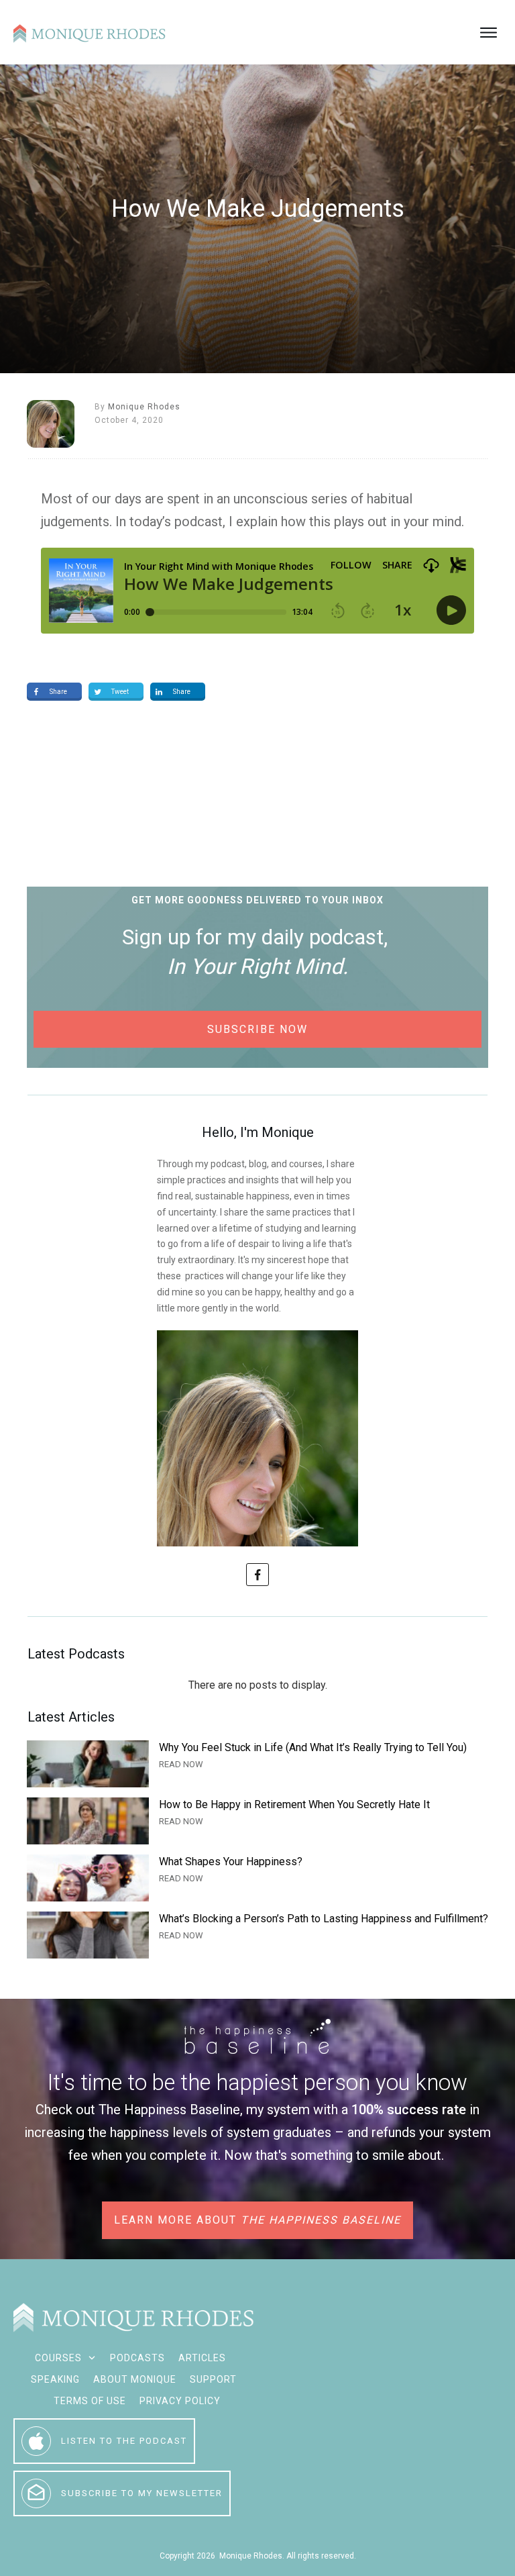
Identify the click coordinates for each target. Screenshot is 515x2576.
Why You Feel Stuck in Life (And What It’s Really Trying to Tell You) (257, 1764)
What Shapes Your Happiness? (257, 1878)
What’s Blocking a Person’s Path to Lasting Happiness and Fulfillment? (257, 1935)
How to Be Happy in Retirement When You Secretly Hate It (257, 1821)
